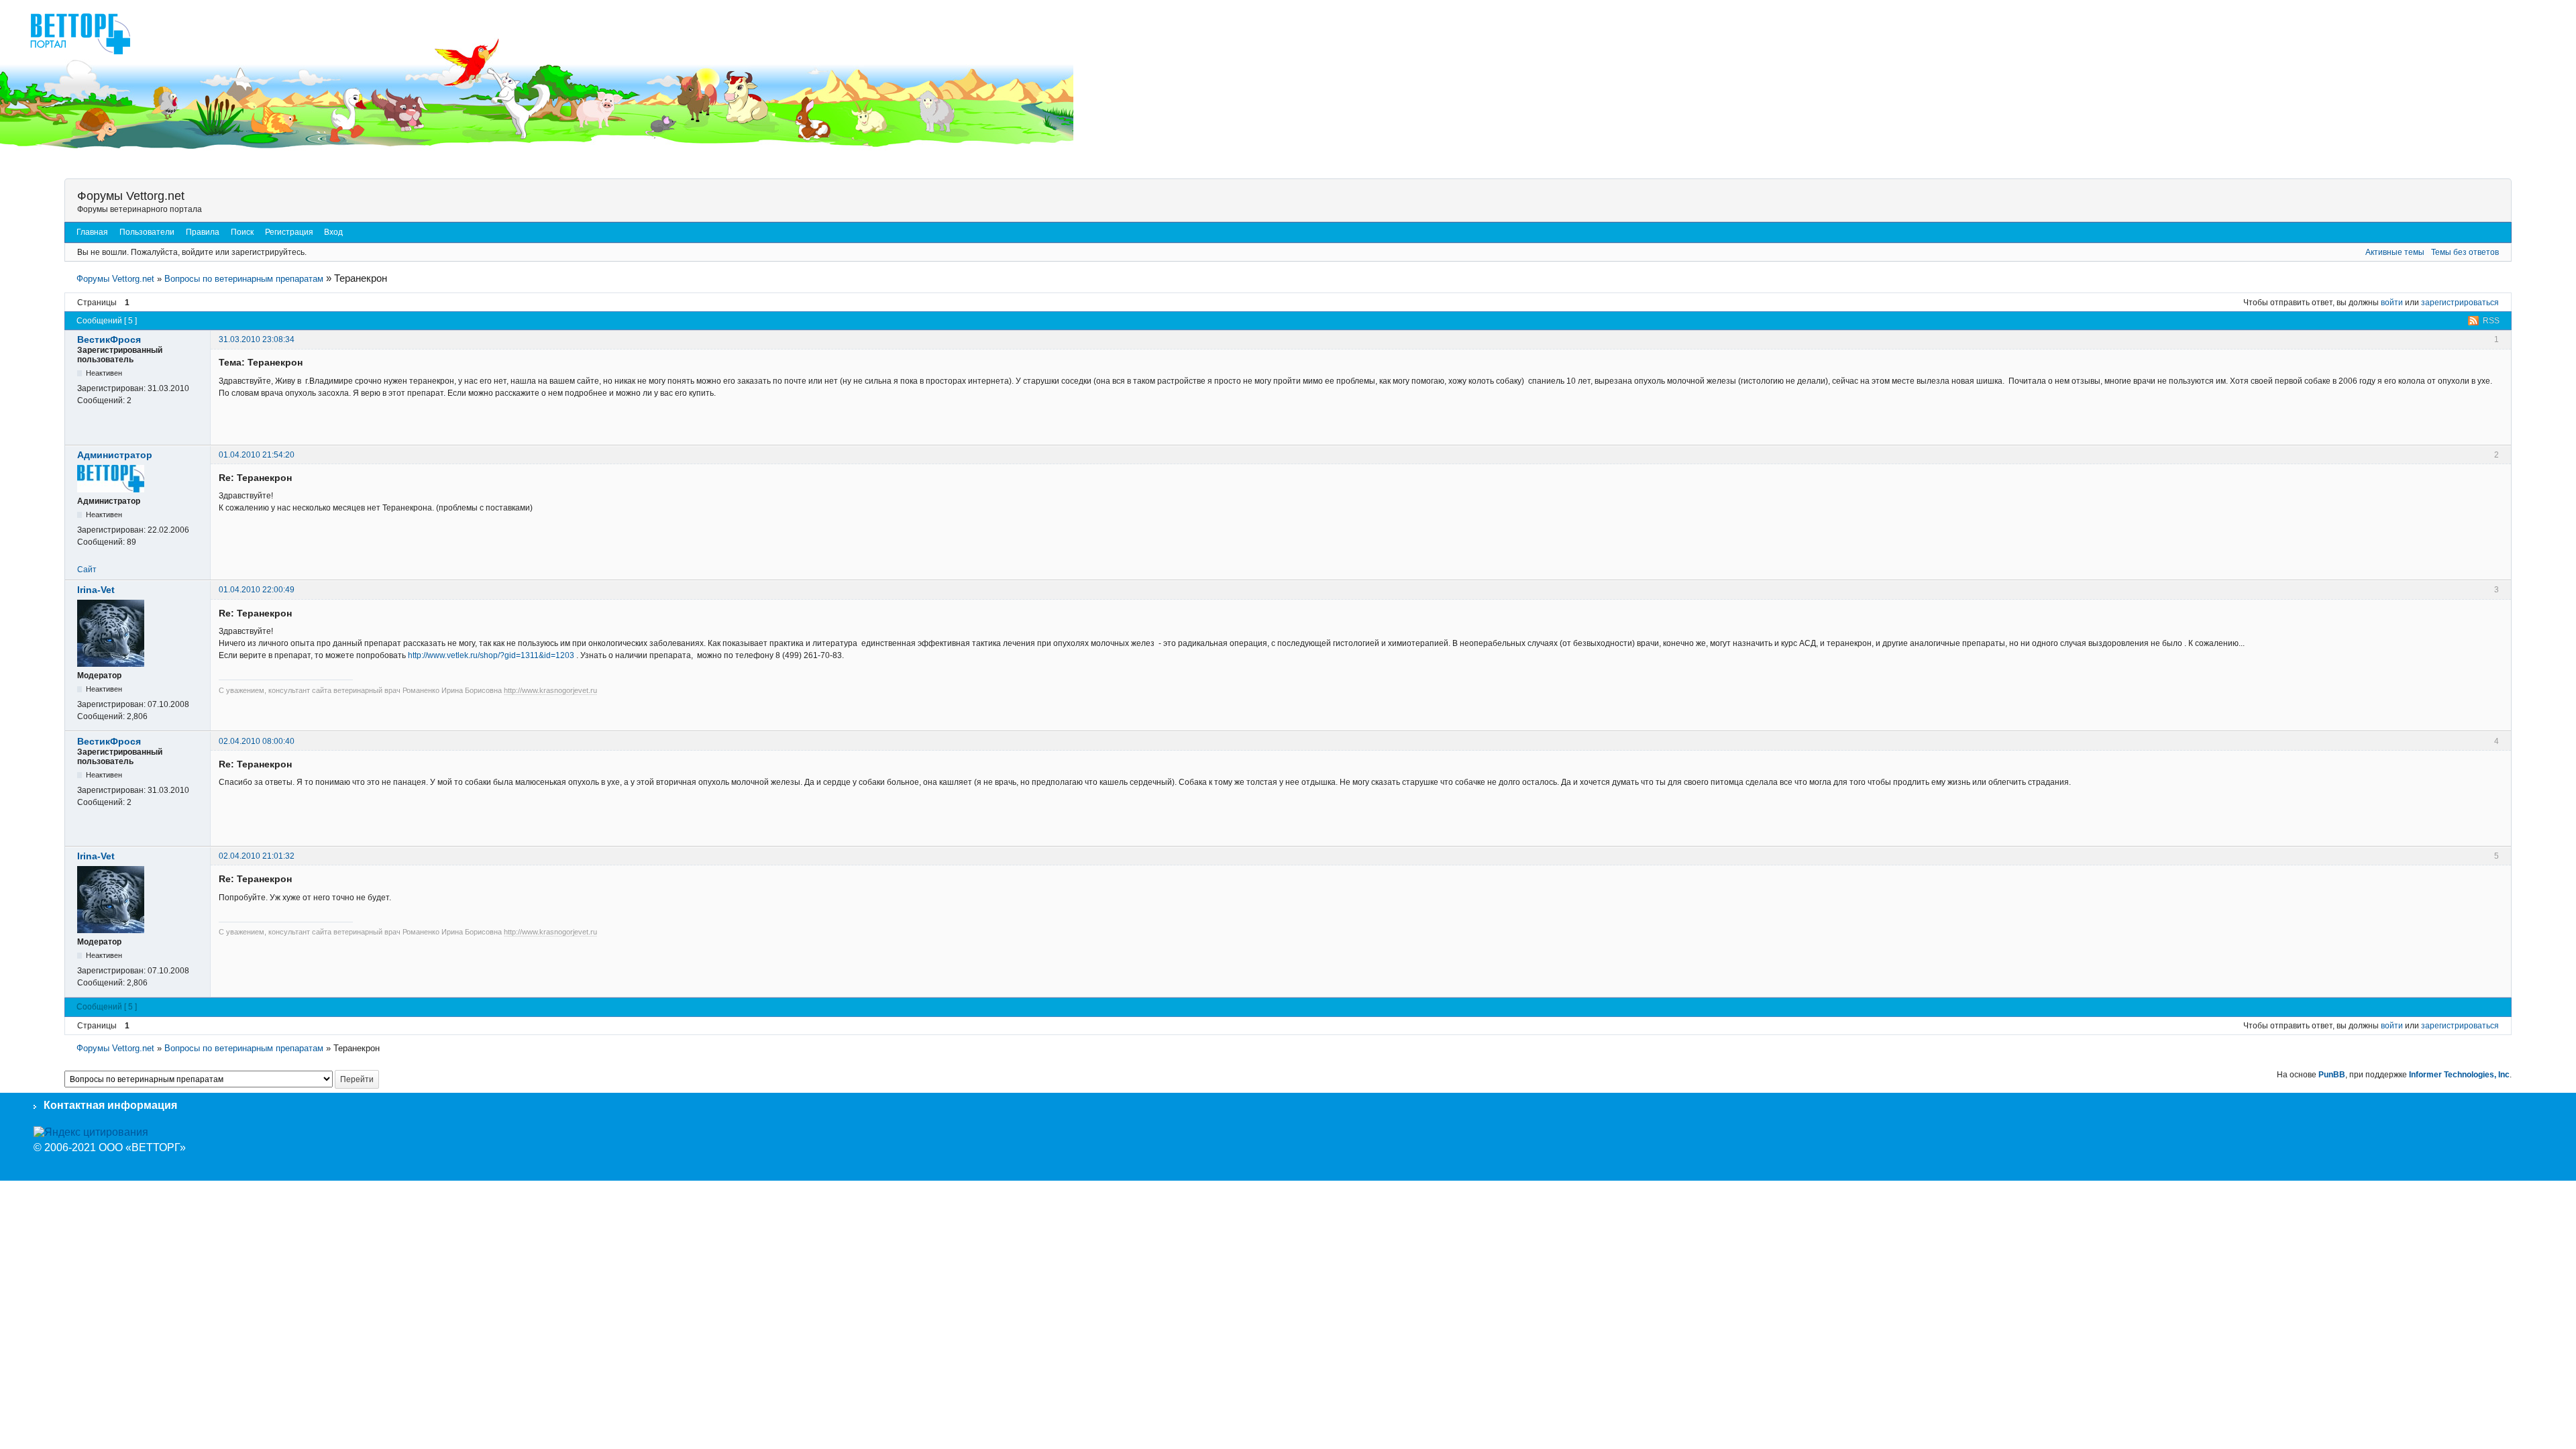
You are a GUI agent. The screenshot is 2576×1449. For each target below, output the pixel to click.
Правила (203, 232)
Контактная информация (110, 1105)
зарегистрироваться (2460, 303)
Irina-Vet (96, 590)
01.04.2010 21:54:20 (257, 455)
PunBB (2332, 1075)
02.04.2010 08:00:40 (257, 741)
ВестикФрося (109, 339)
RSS (2491, 321)
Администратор (115, 455)
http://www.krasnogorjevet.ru (550, 690)
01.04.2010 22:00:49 (257, 590)
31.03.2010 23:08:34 (257, 339)
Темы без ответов (2465, 252)
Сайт (87, 570)
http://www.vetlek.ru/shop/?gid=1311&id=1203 (491, 655)
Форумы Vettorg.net (131, 196)
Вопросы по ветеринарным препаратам (244, 279)
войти (2392, 303)
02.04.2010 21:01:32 (257, 856)
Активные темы (2395, 252)
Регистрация (289, 232)
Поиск (242, 232)
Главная (92, 232)
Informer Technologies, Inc (2459, 1075)
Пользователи (147, 232)
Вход (333, 232)
